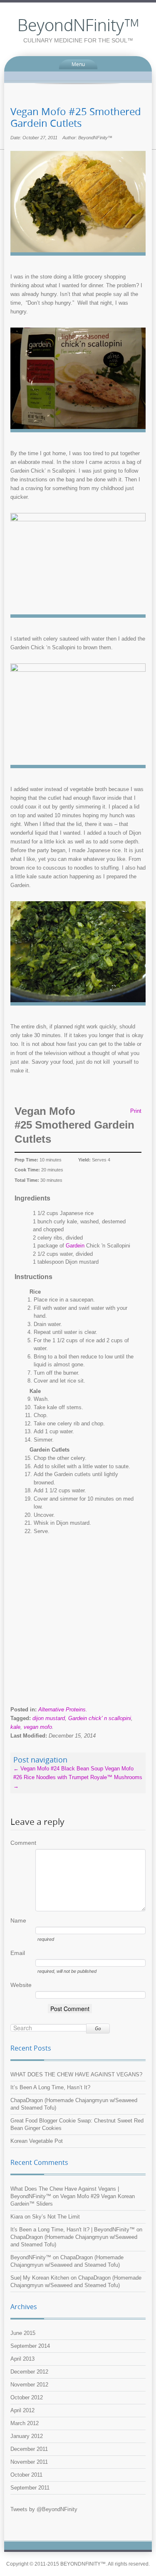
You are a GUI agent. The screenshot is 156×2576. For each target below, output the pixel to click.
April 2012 (22, 2410)
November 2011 (29, 2462)
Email (18, 1953)
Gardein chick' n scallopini (100, 1718)
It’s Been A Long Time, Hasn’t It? (50, 2087)
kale (15, 1727)
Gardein (75, 1246)
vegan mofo (38, 1727)
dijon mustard (49, 1718)
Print (136, 1111)
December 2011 (29, 2449)
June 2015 (23, 2333)
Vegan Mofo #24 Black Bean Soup (58, 1769)
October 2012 (27, 2397)
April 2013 (22, 2359)
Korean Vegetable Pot (37, 2141)
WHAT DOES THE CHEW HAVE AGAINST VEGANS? (76, 2074)
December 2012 (29, 2372)
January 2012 (27, 2436)
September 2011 (30, 2488)
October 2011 (26, 2475)
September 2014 (30, 2346)
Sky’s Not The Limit (56, 2217)
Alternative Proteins (62, 1710)
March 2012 (25, 2423)
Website (21, 1985)
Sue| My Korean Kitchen (40, 2278)
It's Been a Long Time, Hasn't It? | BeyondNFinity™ (73, 2230)
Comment (23, 1843)
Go (98, 2028)
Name (18, 1920)
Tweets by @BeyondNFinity (44, 2509)
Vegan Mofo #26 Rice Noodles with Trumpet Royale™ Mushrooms (78, 1777)
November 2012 (29, 2385)
